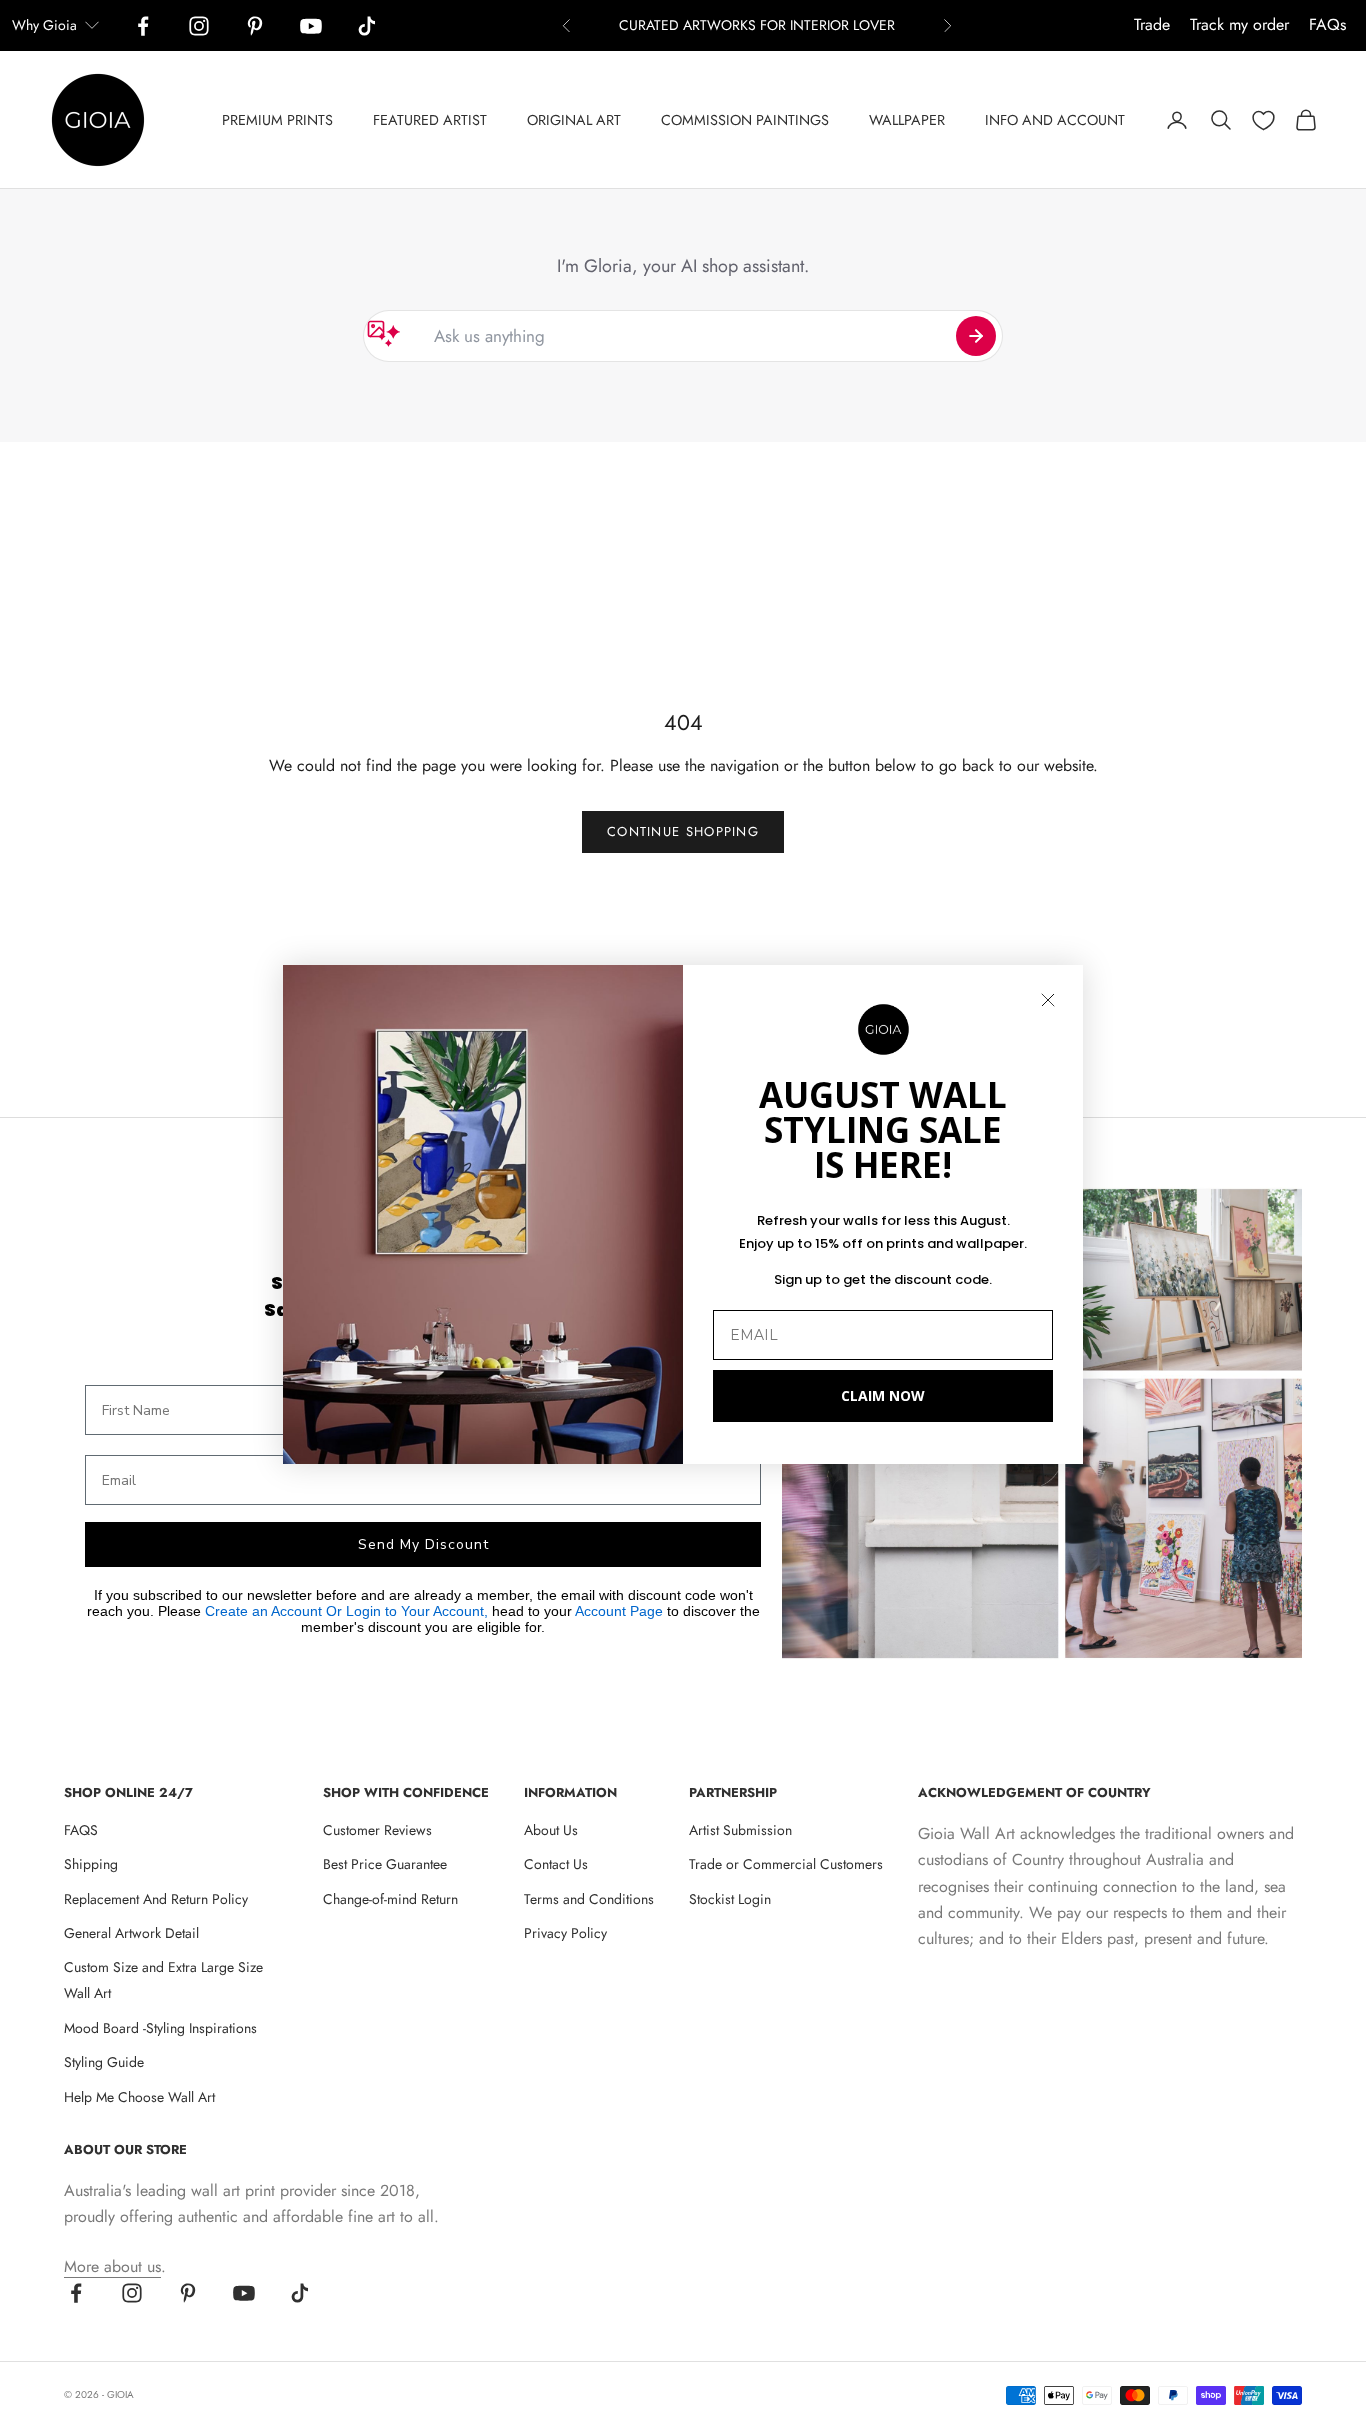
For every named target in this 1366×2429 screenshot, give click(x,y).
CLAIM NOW (883, 1395)
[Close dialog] (1048, 1000)
